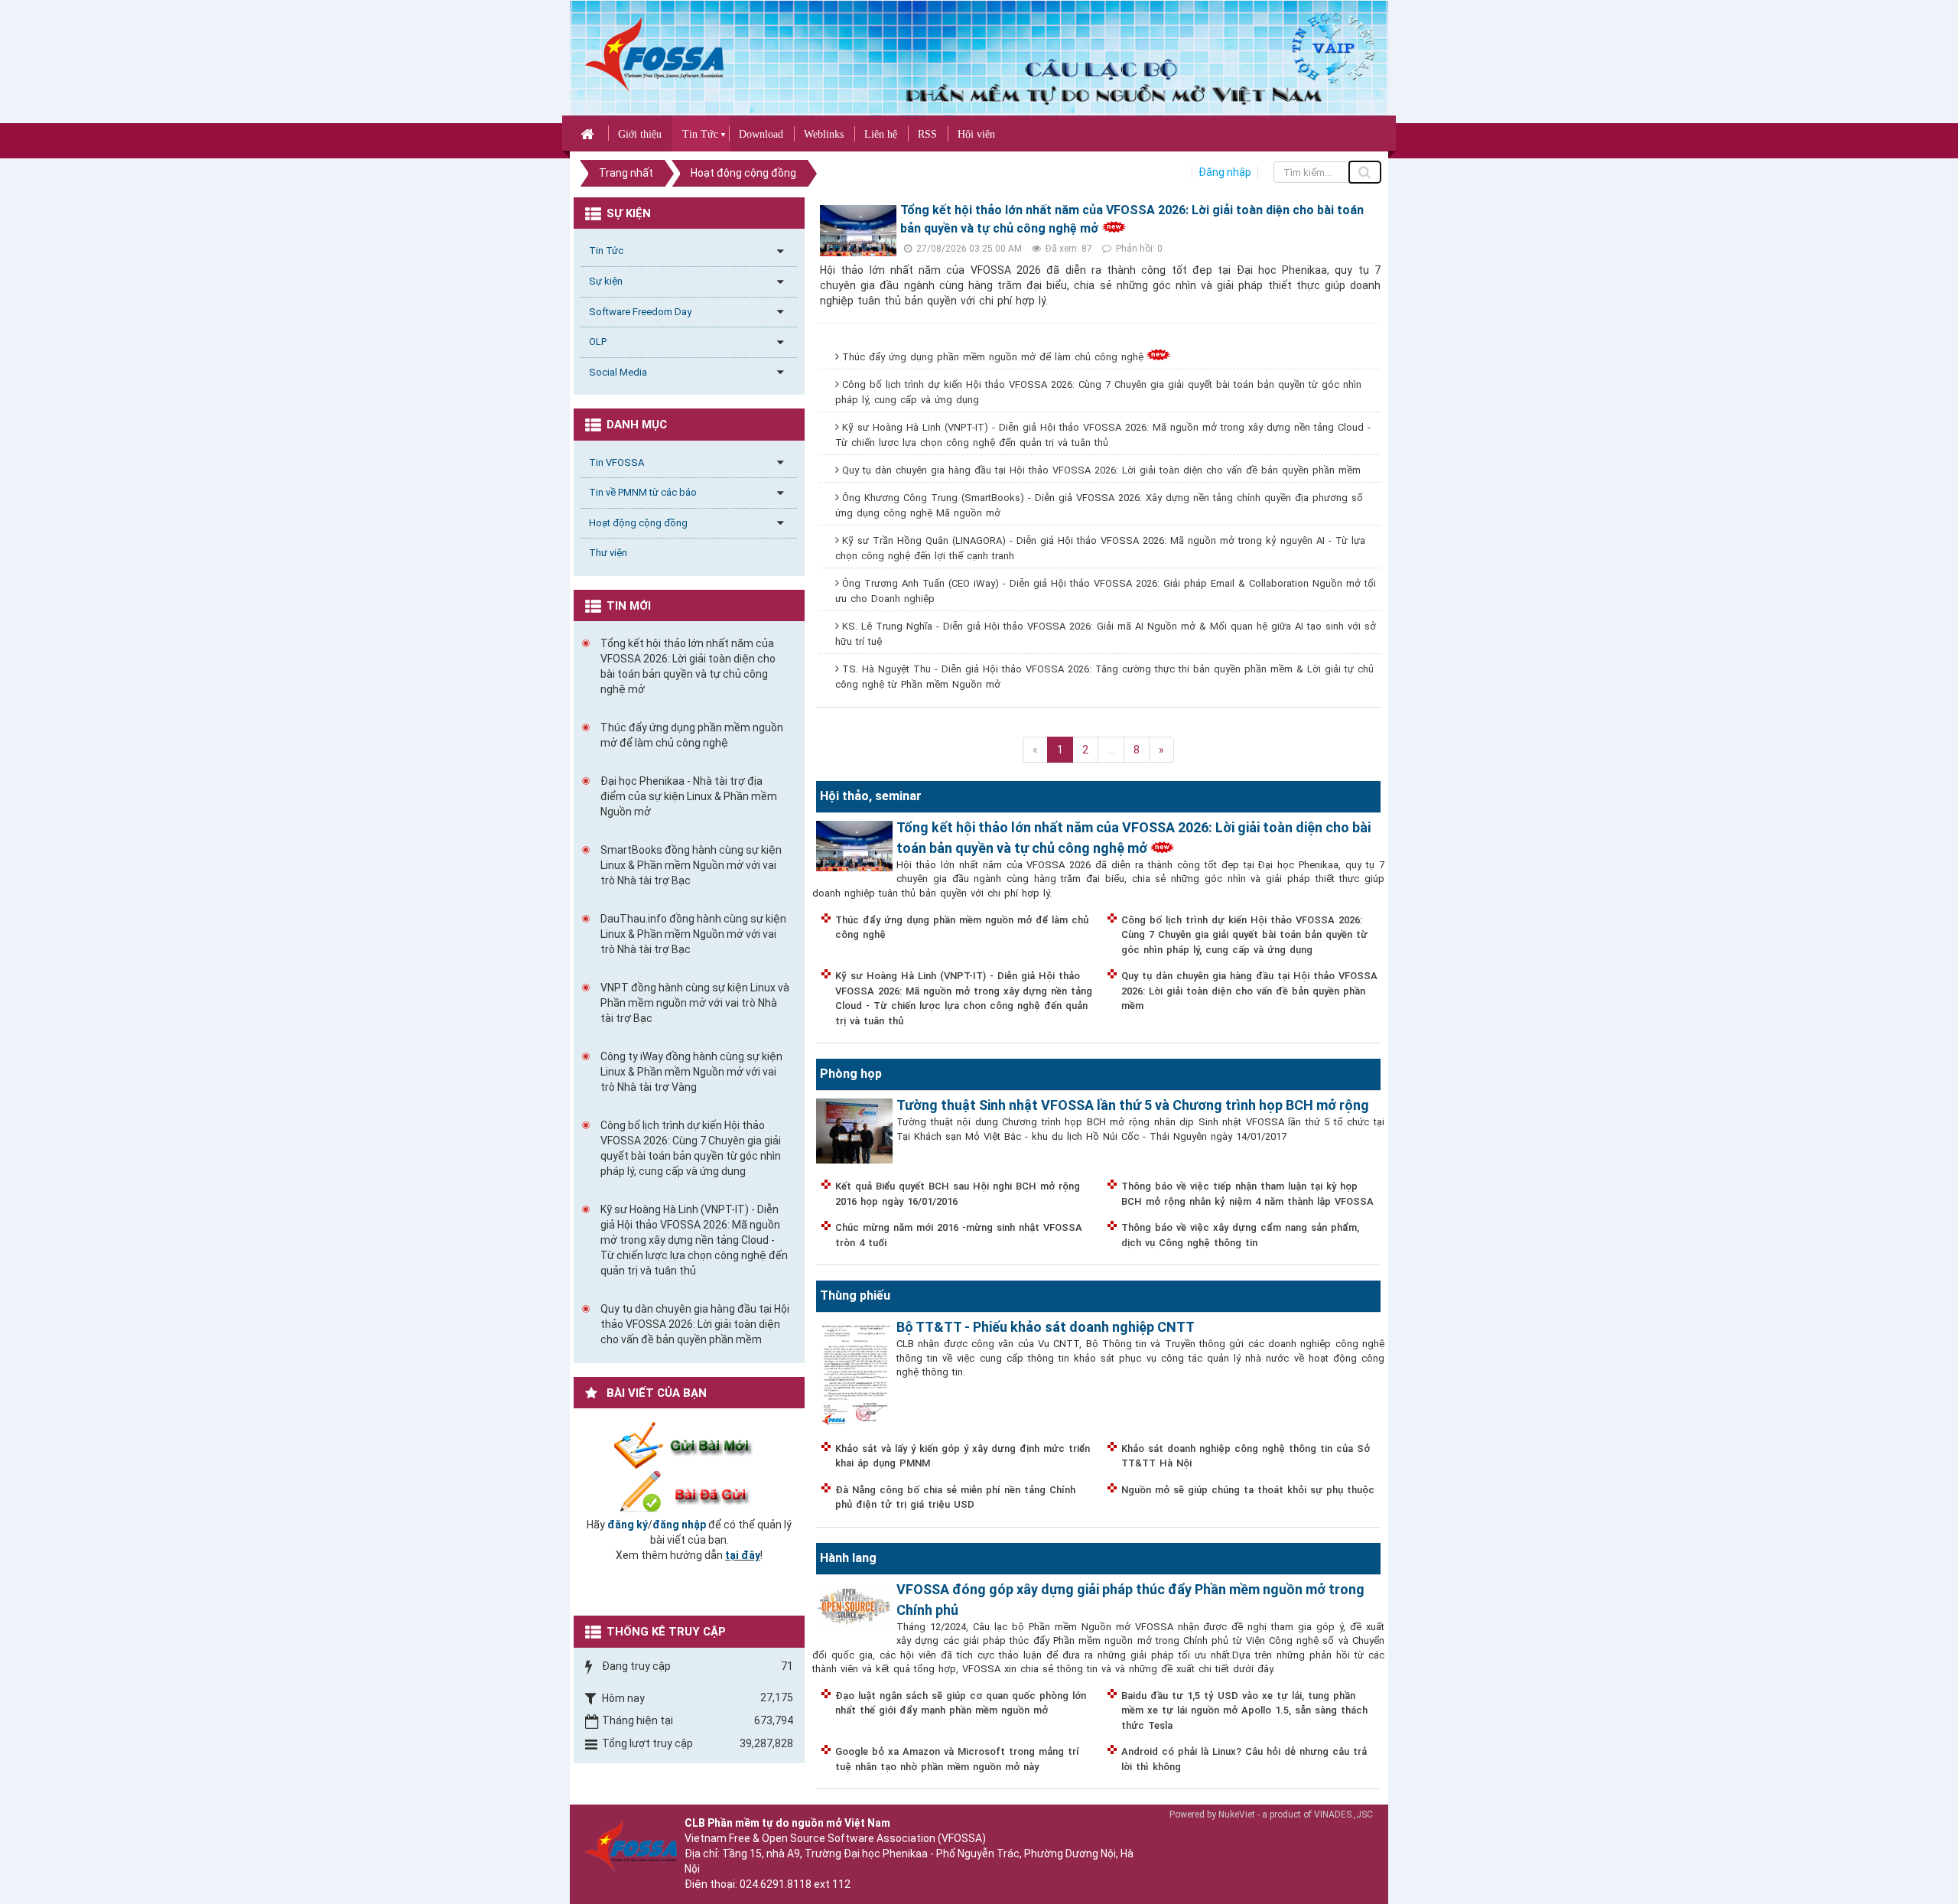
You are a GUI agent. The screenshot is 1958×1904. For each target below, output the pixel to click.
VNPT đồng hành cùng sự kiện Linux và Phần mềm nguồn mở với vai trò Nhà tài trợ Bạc (695, 1003)
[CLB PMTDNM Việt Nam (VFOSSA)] (654, 54)
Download (761, 134)
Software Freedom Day (640, 312)
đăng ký (628, 1525)
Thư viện (608, 553)
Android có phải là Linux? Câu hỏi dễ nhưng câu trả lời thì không (1244, 1759)
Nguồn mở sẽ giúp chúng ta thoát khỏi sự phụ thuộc (1248, 1490)
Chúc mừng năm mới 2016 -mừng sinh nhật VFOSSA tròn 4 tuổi (959, 1235)
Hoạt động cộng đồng (638, 523)
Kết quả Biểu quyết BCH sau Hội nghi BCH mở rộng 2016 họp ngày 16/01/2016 (958, 1194)
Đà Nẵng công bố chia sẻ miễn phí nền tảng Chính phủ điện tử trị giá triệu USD (955, 1497)
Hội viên (976, 134)
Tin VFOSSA (616, 462)
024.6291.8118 (776, 1884)
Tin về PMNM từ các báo (643, 492)
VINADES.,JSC (1343, 1814)
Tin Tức (700, 134)
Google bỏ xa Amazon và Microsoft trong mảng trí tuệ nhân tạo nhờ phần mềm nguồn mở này (957, 1759)
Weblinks (824, 134)
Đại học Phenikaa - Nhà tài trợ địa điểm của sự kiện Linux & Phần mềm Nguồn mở (689, 796)
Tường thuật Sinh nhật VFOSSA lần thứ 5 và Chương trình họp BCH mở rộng (1133, 1105)
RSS (927, 134)
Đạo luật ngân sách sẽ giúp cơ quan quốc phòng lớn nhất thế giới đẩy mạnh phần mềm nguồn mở (961, 1703)
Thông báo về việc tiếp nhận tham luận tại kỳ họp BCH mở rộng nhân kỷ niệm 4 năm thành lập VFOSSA (1247, 1194)
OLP (598, 342)
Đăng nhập (1225, 172)
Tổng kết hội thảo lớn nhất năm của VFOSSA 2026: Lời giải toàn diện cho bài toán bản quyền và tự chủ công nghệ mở (688, 666)
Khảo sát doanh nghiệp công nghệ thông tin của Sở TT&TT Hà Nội (1246, 1456)
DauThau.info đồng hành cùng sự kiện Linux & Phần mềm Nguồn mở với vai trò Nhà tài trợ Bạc (693, 934)
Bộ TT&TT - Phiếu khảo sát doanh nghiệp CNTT (1046, 1327)
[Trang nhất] (589, 133)
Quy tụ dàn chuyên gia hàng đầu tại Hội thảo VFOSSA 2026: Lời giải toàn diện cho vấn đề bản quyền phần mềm (1101, 470)
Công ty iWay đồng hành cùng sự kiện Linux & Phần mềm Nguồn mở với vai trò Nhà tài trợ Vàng (691, 1072)
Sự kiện (606, 281)
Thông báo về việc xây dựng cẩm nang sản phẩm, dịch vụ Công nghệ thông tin (1240, 1235)
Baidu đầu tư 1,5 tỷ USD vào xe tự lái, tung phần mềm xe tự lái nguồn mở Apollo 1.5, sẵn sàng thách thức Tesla (1244, 1710)
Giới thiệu (640, 134)
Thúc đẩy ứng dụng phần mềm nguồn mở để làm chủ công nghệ (993, 357)
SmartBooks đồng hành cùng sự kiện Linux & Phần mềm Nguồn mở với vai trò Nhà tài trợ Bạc (691, 865)
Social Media (618, 372)
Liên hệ (881, 134)
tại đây (743, 1555)
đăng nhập (679, 1525)
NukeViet (1237, 1814)
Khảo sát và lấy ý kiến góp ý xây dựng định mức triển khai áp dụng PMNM (963, 1456)
